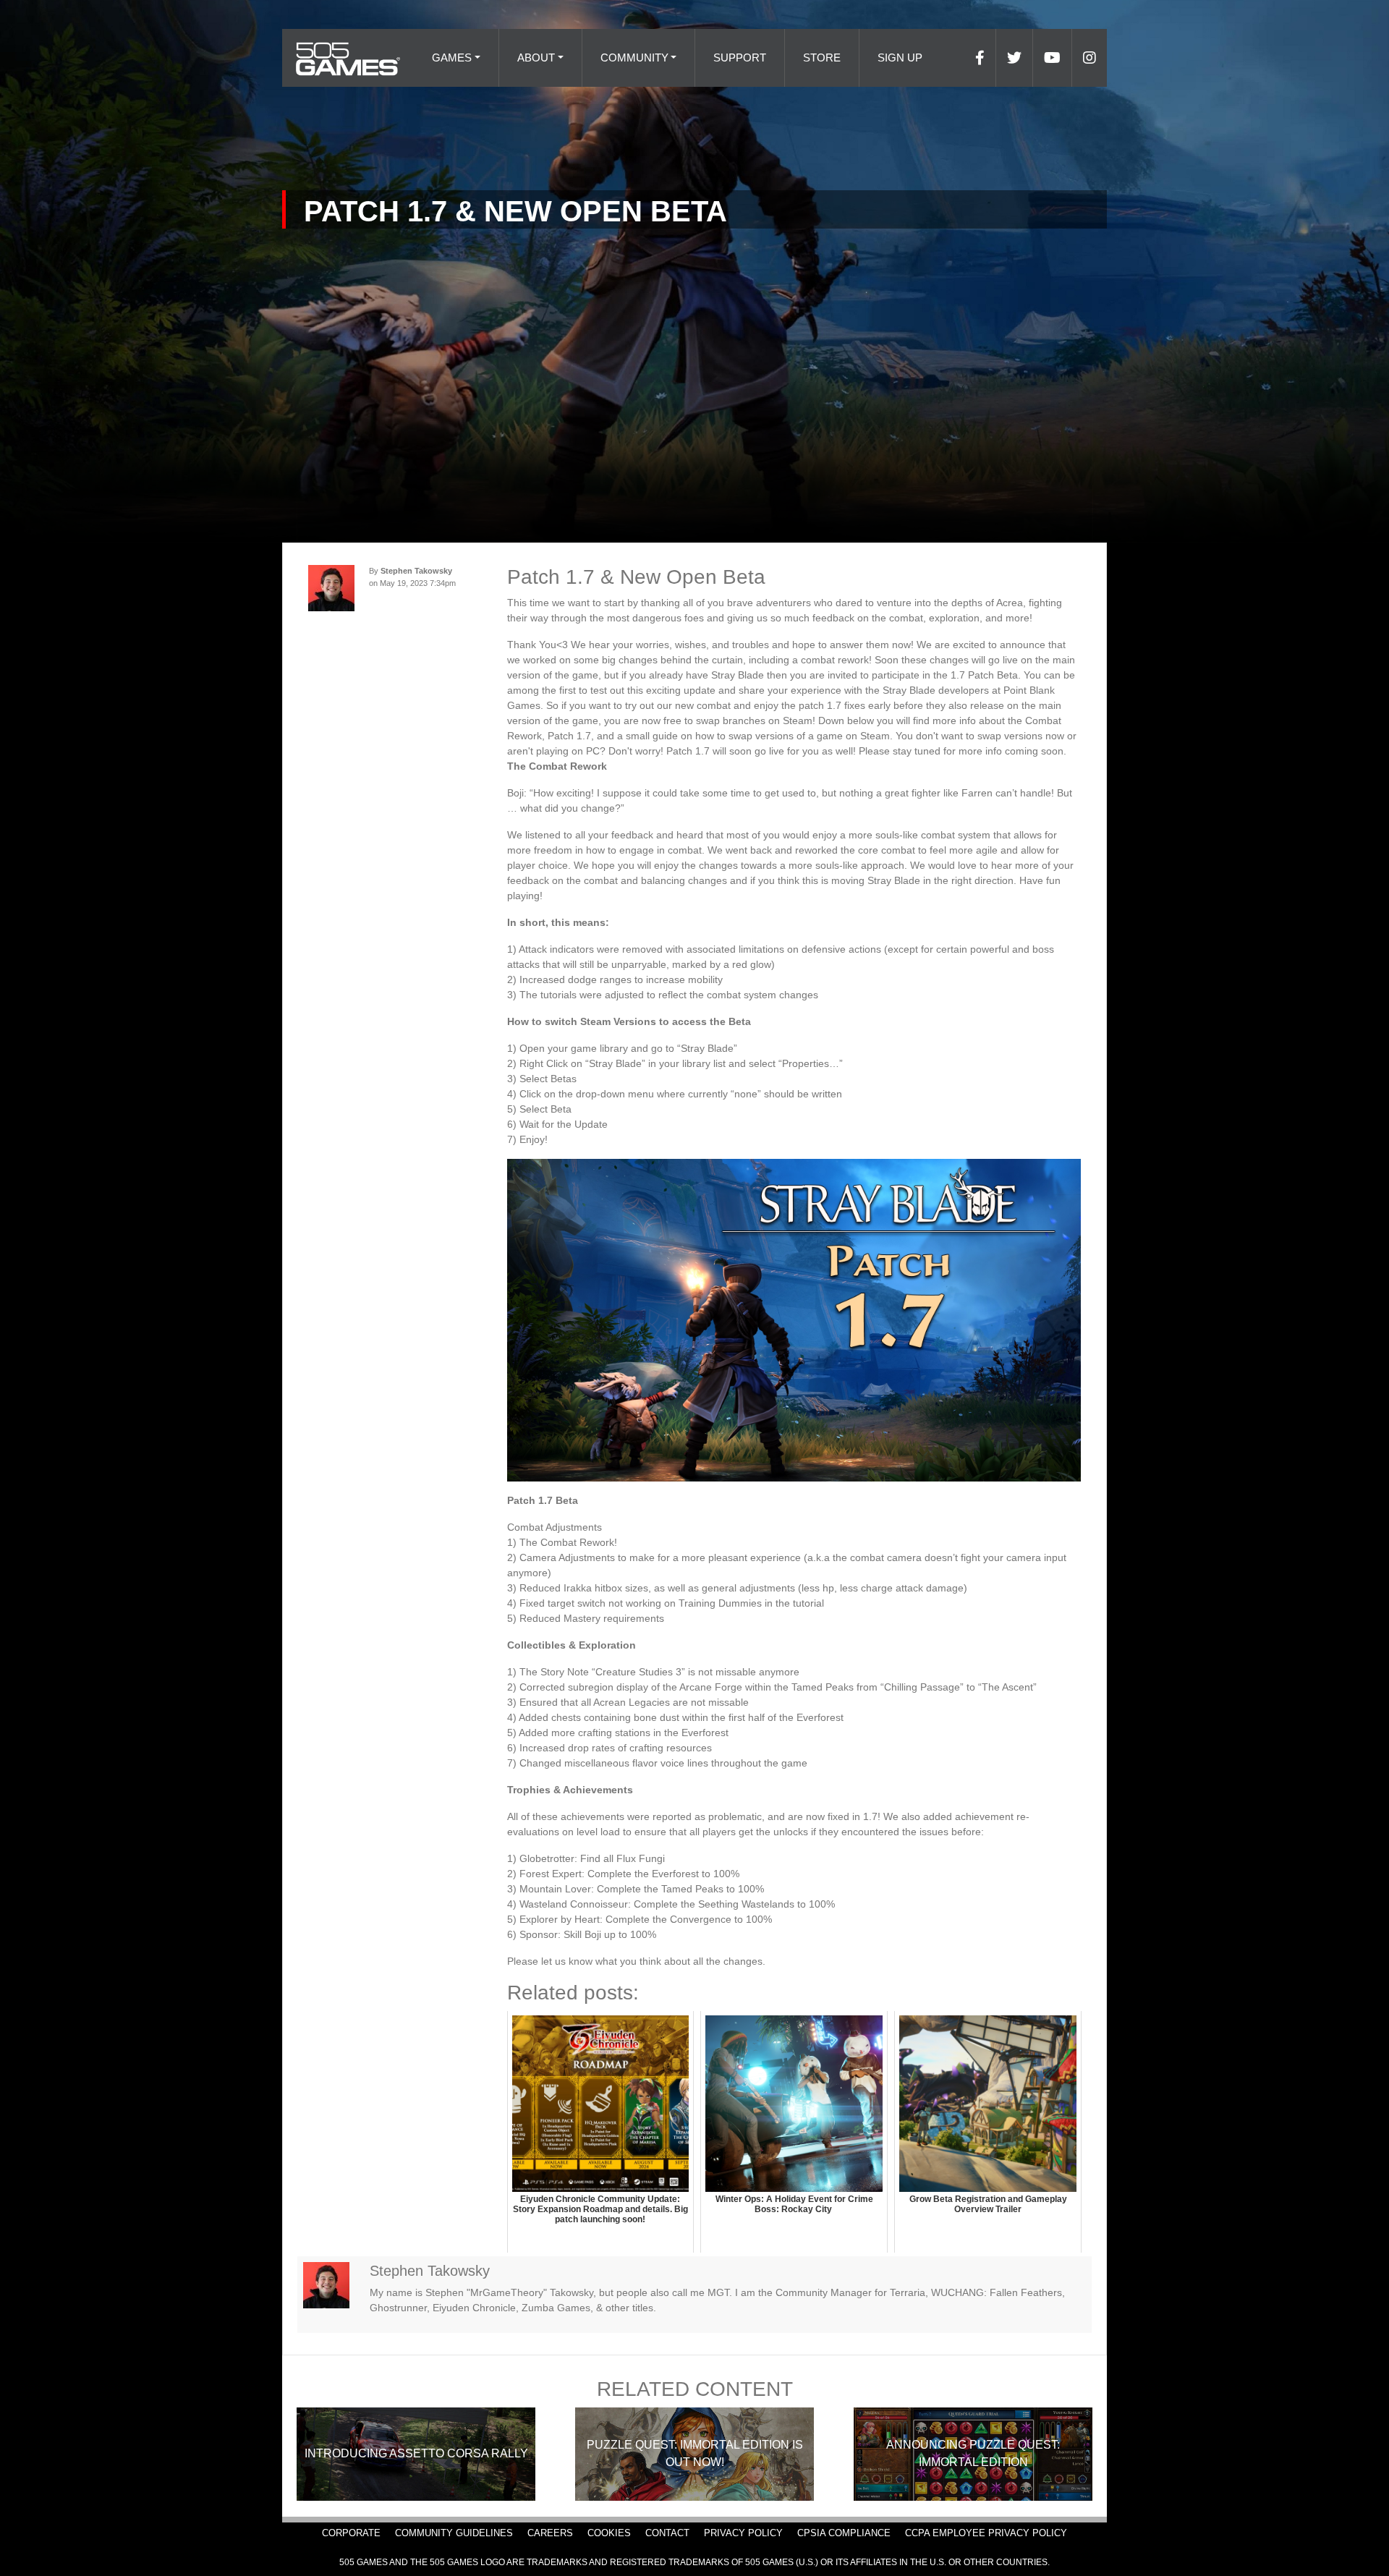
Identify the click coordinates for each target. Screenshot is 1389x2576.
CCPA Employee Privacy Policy (986, 2533)
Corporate (351, 2533)
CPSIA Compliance (844, 2533)
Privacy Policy (743, 2533)
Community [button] (634, 58)
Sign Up (900, 58)
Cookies (609, 2533)
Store (822, 58)
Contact (667, 2533)
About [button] (536, 58)
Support (740, 58)
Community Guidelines (454, 2533)
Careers (550, 2533)
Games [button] (452, 58)
